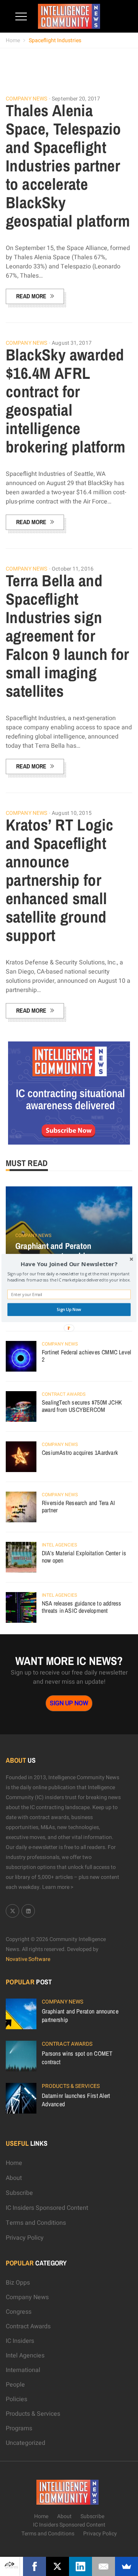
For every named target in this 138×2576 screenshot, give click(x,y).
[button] (69, 1264)
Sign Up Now (69, 1309)
